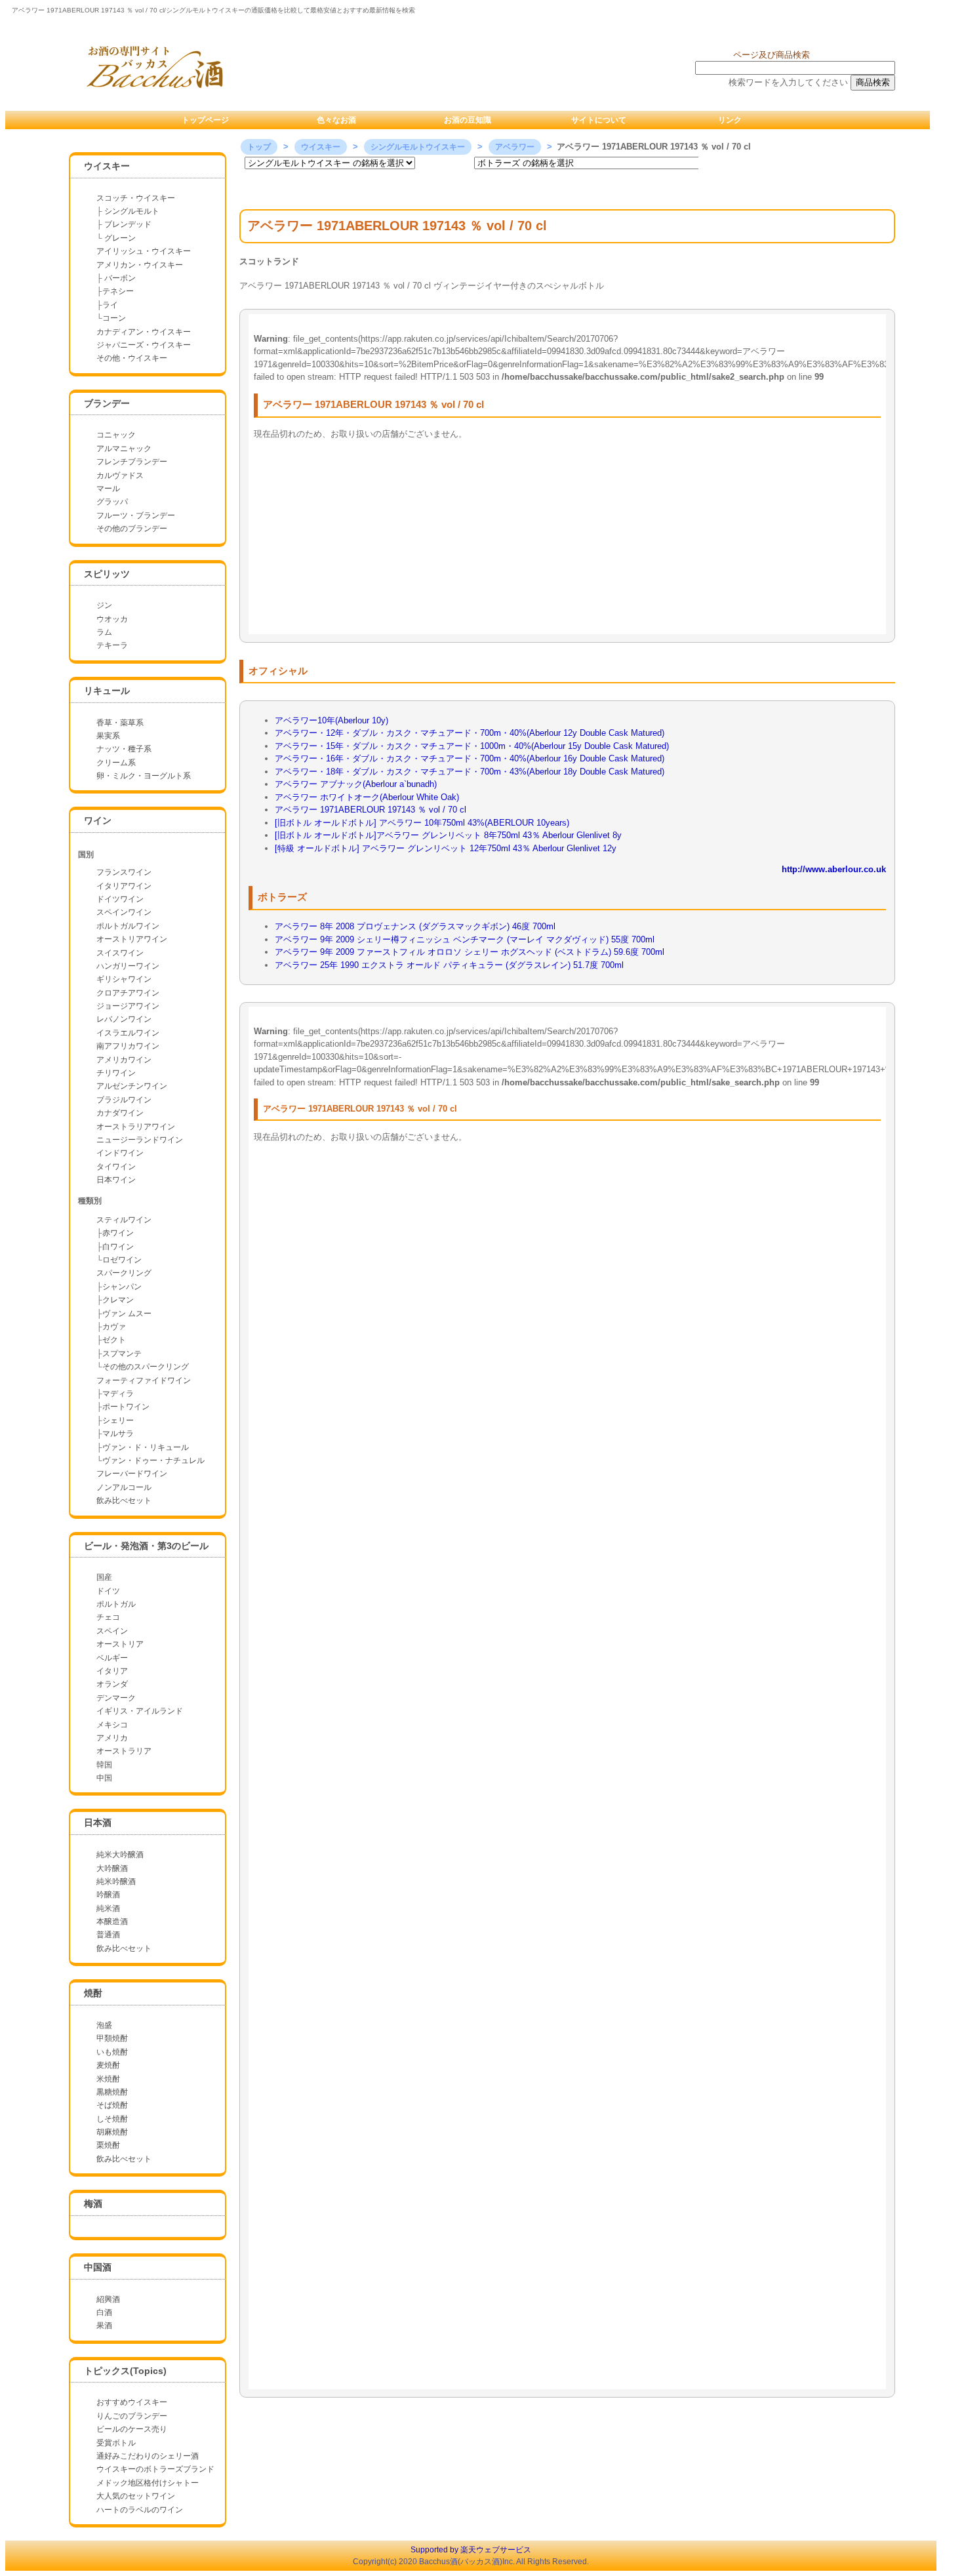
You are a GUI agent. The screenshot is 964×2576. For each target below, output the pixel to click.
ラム (104, 632)
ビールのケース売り (132, 2429)
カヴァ (114, 1327)
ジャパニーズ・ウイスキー (144, 345)
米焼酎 (108, 2079)
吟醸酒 (108, 1895)
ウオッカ (112, 619)
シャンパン (122, 1287)
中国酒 (98, 2267)
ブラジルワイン (124, 1100)
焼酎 (93, 1993)
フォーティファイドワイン (144, 1380)
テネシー (118, 291)
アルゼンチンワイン (132, 1086)
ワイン (98, 820)
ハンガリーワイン (128, 966)
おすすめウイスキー (132, 2402)
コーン (114, 318)
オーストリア (120, 1644)
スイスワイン (120, 953)
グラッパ (112, 502)
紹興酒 (108, 2299)
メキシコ (112, 1725)
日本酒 (98, 1822)
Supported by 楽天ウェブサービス (471, 2550)
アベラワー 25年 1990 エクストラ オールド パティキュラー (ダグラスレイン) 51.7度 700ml (449, 965)
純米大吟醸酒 (120, 1855)
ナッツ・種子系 (124, 749)
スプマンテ (122, 1354)
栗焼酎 (108, 2145)
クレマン (118, 1300)
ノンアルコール (124, 1487)
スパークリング (124, 1273)
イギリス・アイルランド (140, 1711)
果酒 (104, 2325)
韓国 (104, 1765)
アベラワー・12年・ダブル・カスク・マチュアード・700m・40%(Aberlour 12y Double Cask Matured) (470, 733)
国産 (104, 1577)
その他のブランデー (132, 529)
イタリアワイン (124, 886)
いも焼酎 (112, 2052)
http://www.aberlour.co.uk (834, 869)
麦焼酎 (108, 2065)
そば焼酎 (112, 2105)
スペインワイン (124, 912)
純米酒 (108, 1908)
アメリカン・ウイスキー (140, 265)
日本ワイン (116, 1180)
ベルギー (112, 1658)
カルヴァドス (120, 475)
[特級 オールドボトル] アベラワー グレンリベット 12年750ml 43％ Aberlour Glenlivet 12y (446, 848)
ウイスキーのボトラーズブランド (155, 2469)
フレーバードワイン (132, 1474)
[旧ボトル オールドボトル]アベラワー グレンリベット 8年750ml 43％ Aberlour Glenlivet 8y (448, 835)
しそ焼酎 (112, 2119)
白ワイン (118, 1247)
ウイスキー (107, 166)
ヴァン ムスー (127, 1314)
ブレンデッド (128, 224)
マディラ (118, 1394)
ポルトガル (116, 1604)
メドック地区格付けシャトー (148, 2483)
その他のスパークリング (146, 1367)
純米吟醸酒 (116, 1882)
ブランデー (107, 403)
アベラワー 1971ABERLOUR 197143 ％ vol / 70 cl (371, 810)
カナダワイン (120, 1113)
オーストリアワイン (132, 939)
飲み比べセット (124, 1500)
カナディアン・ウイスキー (144, 332)
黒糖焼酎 (112, 2092)
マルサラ (118, 1434)
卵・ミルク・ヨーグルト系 (144, 776)
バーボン (119, 278)
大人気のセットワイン (136, 2496)
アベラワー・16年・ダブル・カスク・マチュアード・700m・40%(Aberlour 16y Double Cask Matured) (470, 758)
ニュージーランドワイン (140, 1140)
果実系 (108, 736)
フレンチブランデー (132, 462)
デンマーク (116, 1698)
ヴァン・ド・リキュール (146, 1447)
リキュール (107, 691)
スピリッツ (107, 574)
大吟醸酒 (112, 1868)
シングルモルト (132, 211)
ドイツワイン (120, 899)
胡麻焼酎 (112, 2132)
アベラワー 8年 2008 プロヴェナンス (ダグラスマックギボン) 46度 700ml (415, 926)
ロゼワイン (122, 1260)
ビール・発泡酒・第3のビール (146, 1546)
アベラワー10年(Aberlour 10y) (331, 720)
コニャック (116, 435)
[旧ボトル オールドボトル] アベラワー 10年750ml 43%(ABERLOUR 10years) (422, 823)
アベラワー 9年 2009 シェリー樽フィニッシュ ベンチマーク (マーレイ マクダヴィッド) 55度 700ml (465, 939)
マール (108, 489)
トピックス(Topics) (125, 2371)
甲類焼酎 (112, 2038)
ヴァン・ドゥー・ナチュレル (153, 1460)
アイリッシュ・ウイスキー (144, 251)
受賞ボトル (116, 2443)
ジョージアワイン (128, 1006)
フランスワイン (124, 872)
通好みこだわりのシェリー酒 (148, 2456)
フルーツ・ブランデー (136, 515)
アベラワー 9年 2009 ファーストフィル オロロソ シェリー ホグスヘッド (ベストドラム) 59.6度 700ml (470, 952)
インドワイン (120, 1153)
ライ (110, 305)
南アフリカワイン (128, 1046)
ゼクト (114, 1340)
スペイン (112, 1631)
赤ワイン (118, 1233)
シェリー (118, 1420)
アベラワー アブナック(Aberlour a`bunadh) (356, 784)
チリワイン (116, 1073)
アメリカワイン (124, 1060)
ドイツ (108, 1591)
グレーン (120, 238)
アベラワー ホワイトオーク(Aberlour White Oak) (367, 797)
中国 (104, 1778)
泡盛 (104, 2025)
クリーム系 (116, 763)
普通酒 (108, 1935)
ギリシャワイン (124, 979)
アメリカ (112, 1738)
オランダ (112, 1684)
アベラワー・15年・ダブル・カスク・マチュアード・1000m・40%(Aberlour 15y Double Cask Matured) (472, 746)
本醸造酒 (112, 1922)
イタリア (112, 1671)
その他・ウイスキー (132, 358)
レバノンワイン (124, 1019)
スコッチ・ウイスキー (136, 198)
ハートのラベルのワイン (140, 2510)
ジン (104, 605)
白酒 (104, 2312)
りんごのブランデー (132, 2416)
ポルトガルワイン (128, 926)
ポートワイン (126, 1407)
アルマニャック (124, 449)
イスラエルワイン (128, 1033)
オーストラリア (124, 1751)
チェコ (108, 1617)
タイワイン (116, 1167)
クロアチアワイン (128, 993)
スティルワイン (124, 1220)
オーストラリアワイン (136, 1127)
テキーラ (112, 645)
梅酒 (93, 2204)
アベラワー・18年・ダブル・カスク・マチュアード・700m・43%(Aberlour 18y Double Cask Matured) (470, 772)
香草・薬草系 (120, 723)
